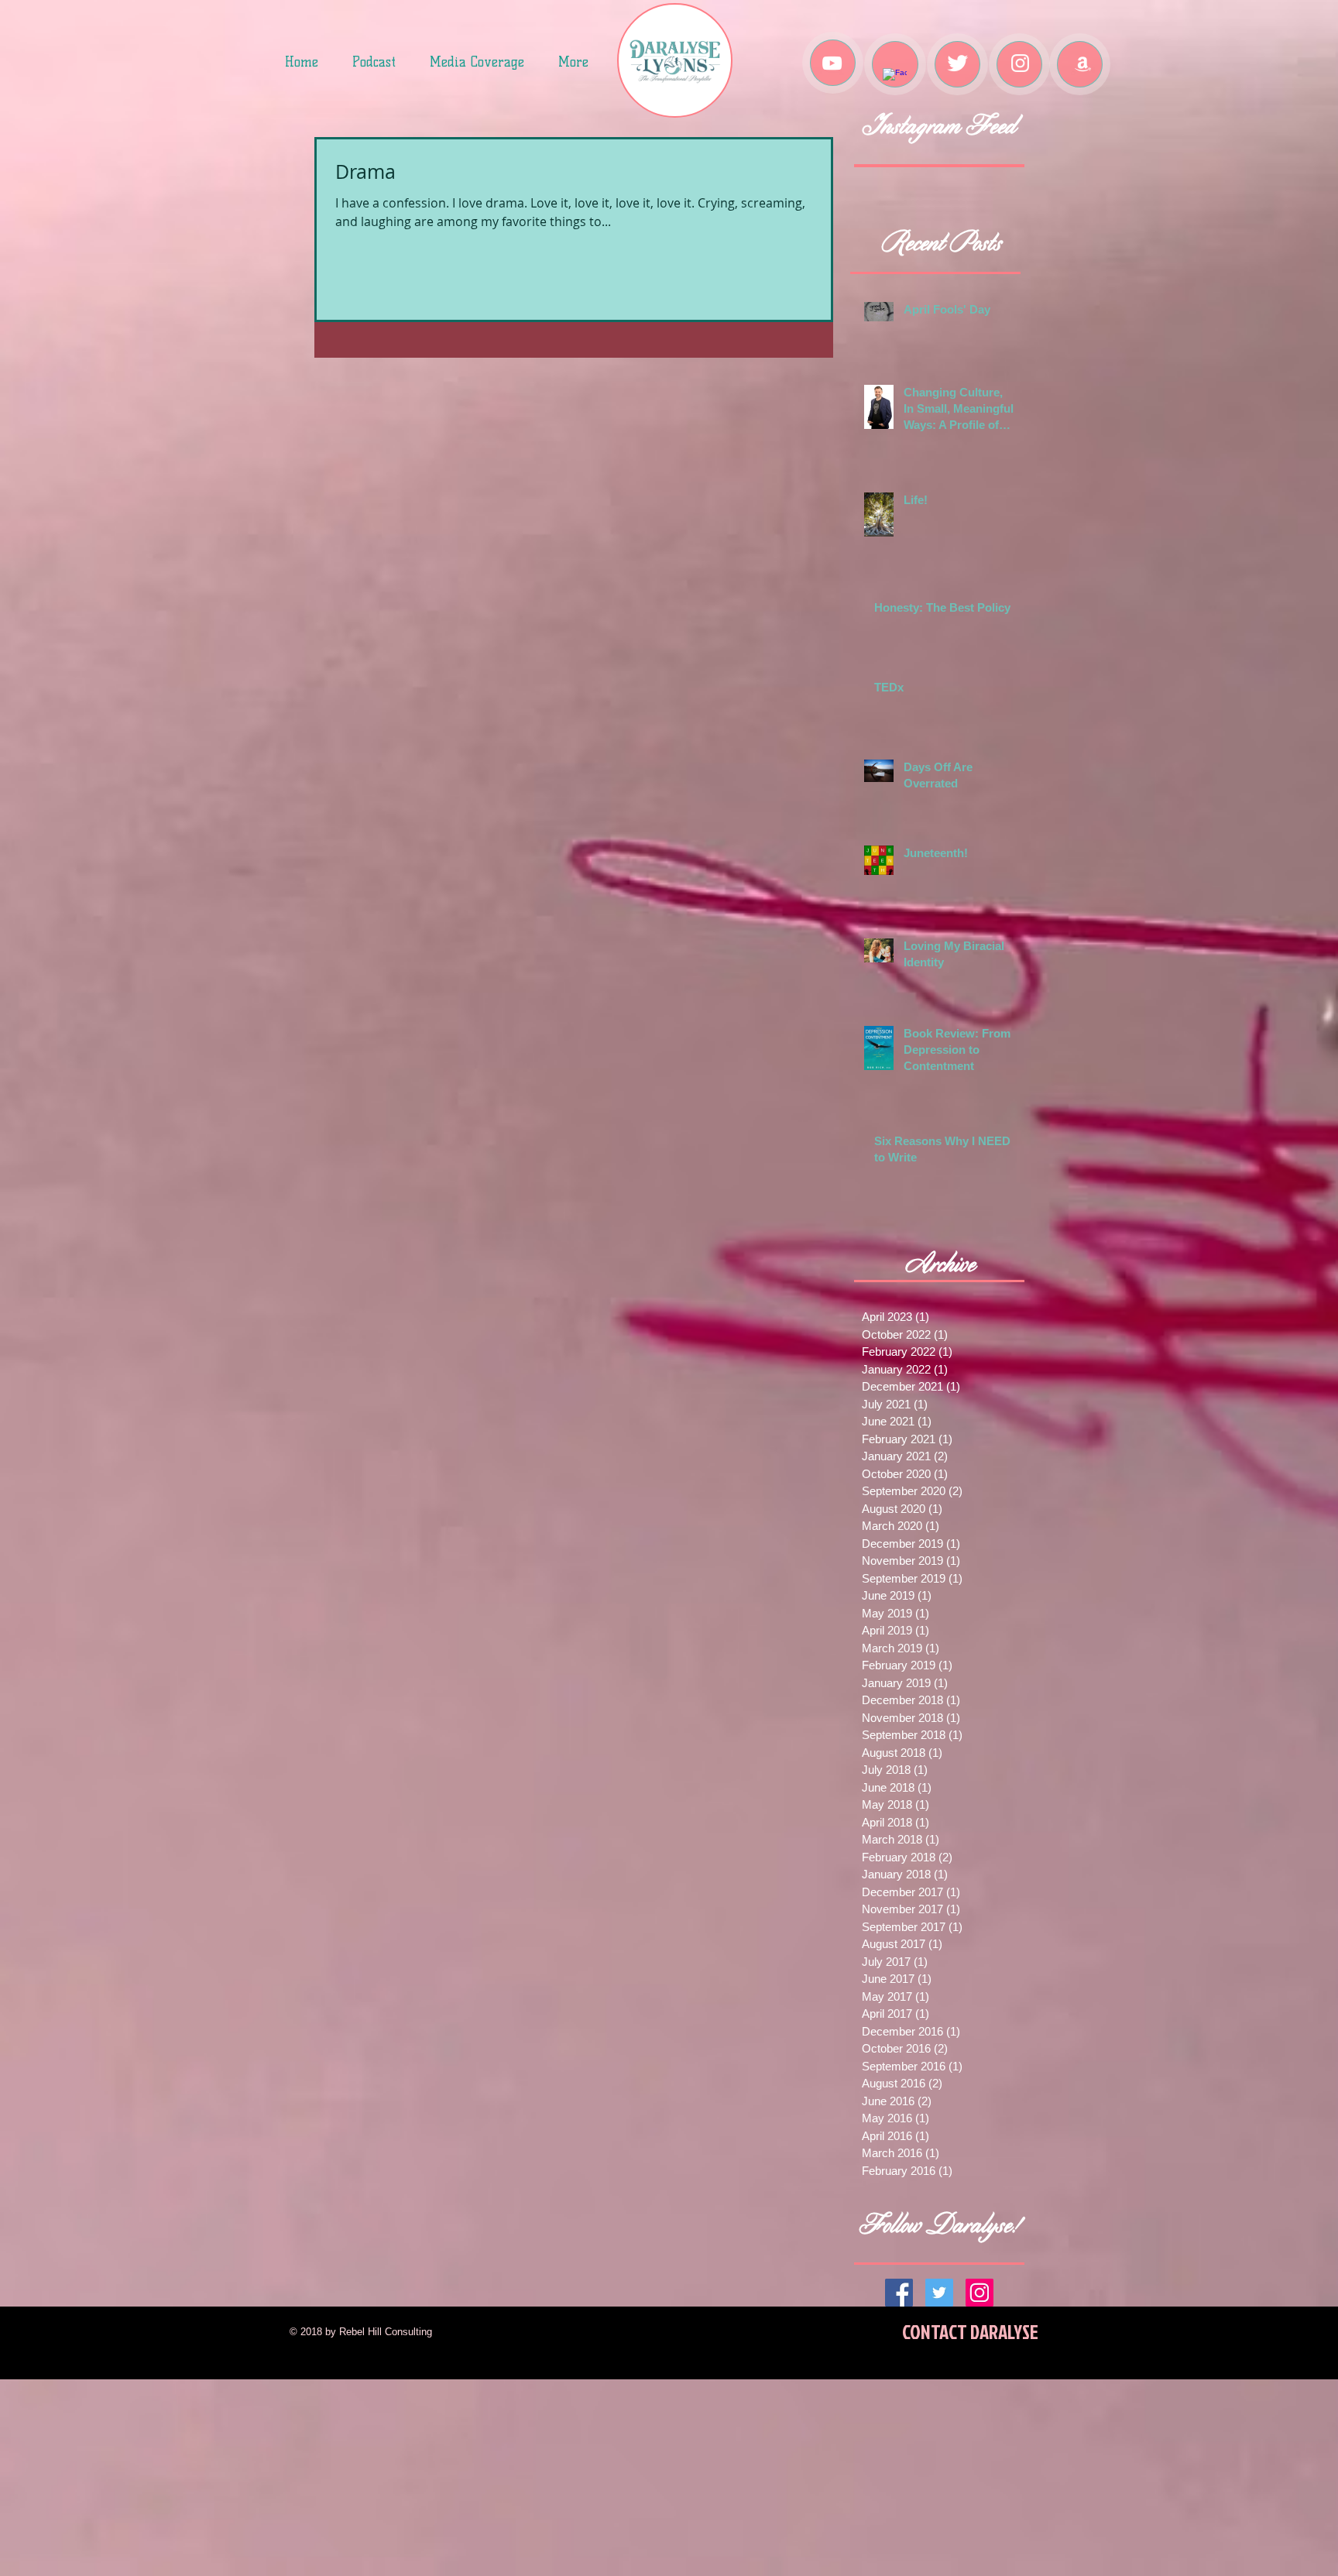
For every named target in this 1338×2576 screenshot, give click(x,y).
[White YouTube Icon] (832, 63)
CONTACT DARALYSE (970, 2332)
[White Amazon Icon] (1083, 63)
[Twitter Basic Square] (939, 2293)
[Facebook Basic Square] (899, 2293)
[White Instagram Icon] (1020, 63)
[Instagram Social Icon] (979, 2293)
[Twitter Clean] (957, 63)
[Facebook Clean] (895, 80)
